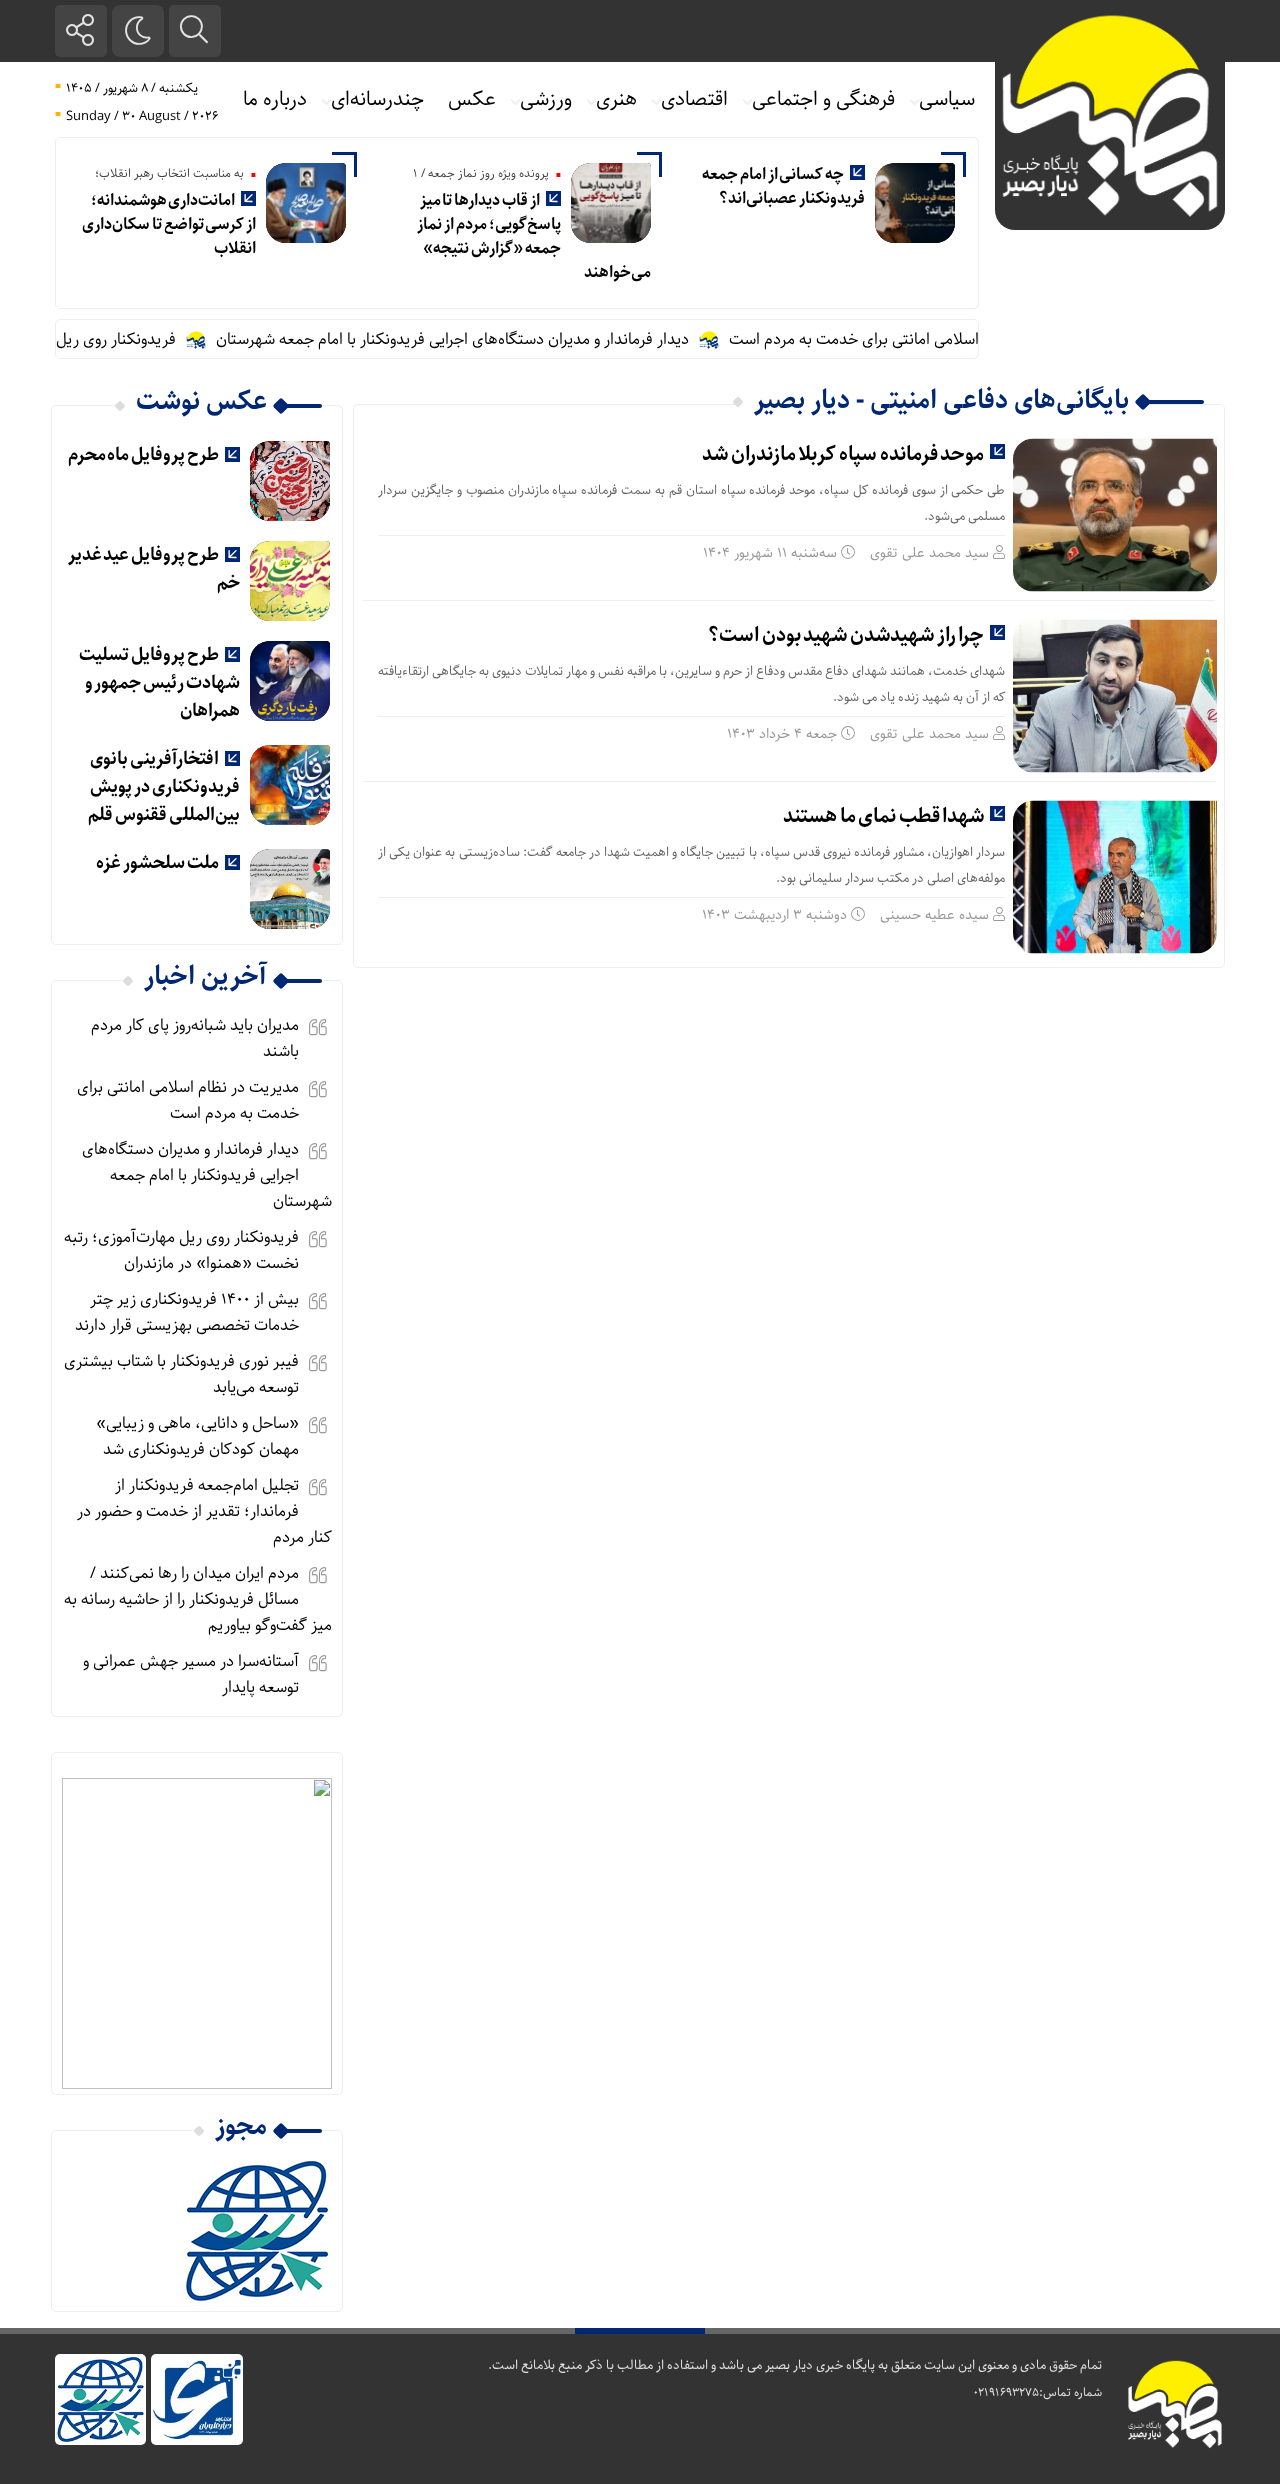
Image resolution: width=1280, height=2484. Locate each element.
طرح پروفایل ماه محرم (143, 455)
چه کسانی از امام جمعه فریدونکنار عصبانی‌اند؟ (783, 186)
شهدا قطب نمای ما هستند (883, 816)
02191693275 (1006, 2392)
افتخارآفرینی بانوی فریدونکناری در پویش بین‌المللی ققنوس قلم (163, 787)
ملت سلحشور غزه (157, 863)
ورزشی (546, 99)
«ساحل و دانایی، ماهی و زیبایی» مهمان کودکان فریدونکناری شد (197, 1436)
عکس (472, 99)
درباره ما (275, 99)
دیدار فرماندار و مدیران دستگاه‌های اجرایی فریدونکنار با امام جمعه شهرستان (488, 339)
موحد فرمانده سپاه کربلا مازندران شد (843, 454)
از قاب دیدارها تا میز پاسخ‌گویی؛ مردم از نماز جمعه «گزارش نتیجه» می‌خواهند (533, 236)
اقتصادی (694, 99)
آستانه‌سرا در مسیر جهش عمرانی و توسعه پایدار (191, 1674)
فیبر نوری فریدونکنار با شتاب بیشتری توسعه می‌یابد (181, 1374)
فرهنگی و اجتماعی (823, 99)
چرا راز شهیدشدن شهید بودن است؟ (846, 635)
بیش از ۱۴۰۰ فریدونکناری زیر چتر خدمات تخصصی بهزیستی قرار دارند (187, 1312)
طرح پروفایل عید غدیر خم (154, 569)
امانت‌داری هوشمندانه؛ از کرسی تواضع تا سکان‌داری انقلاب (169, 224)
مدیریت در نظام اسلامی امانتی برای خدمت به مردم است (942, 339)
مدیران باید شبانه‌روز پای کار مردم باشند (195, 1038)
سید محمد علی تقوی (929, 553)
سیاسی (947, 99)
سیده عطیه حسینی (934, 915)
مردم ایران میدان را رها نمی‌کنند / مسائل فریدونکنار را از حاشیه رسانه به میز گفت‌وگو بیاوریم (198, 1599)
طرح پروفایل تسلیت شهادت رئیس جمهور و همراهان (159, 683)
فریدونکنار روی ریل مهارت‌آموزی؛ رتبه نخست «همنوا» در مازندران (181, 1250)
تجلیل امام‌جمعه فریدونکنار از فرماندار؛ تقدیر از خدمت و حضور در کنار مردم (204, 1511)
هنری (616, 99)
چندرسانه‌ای (377, 99)
